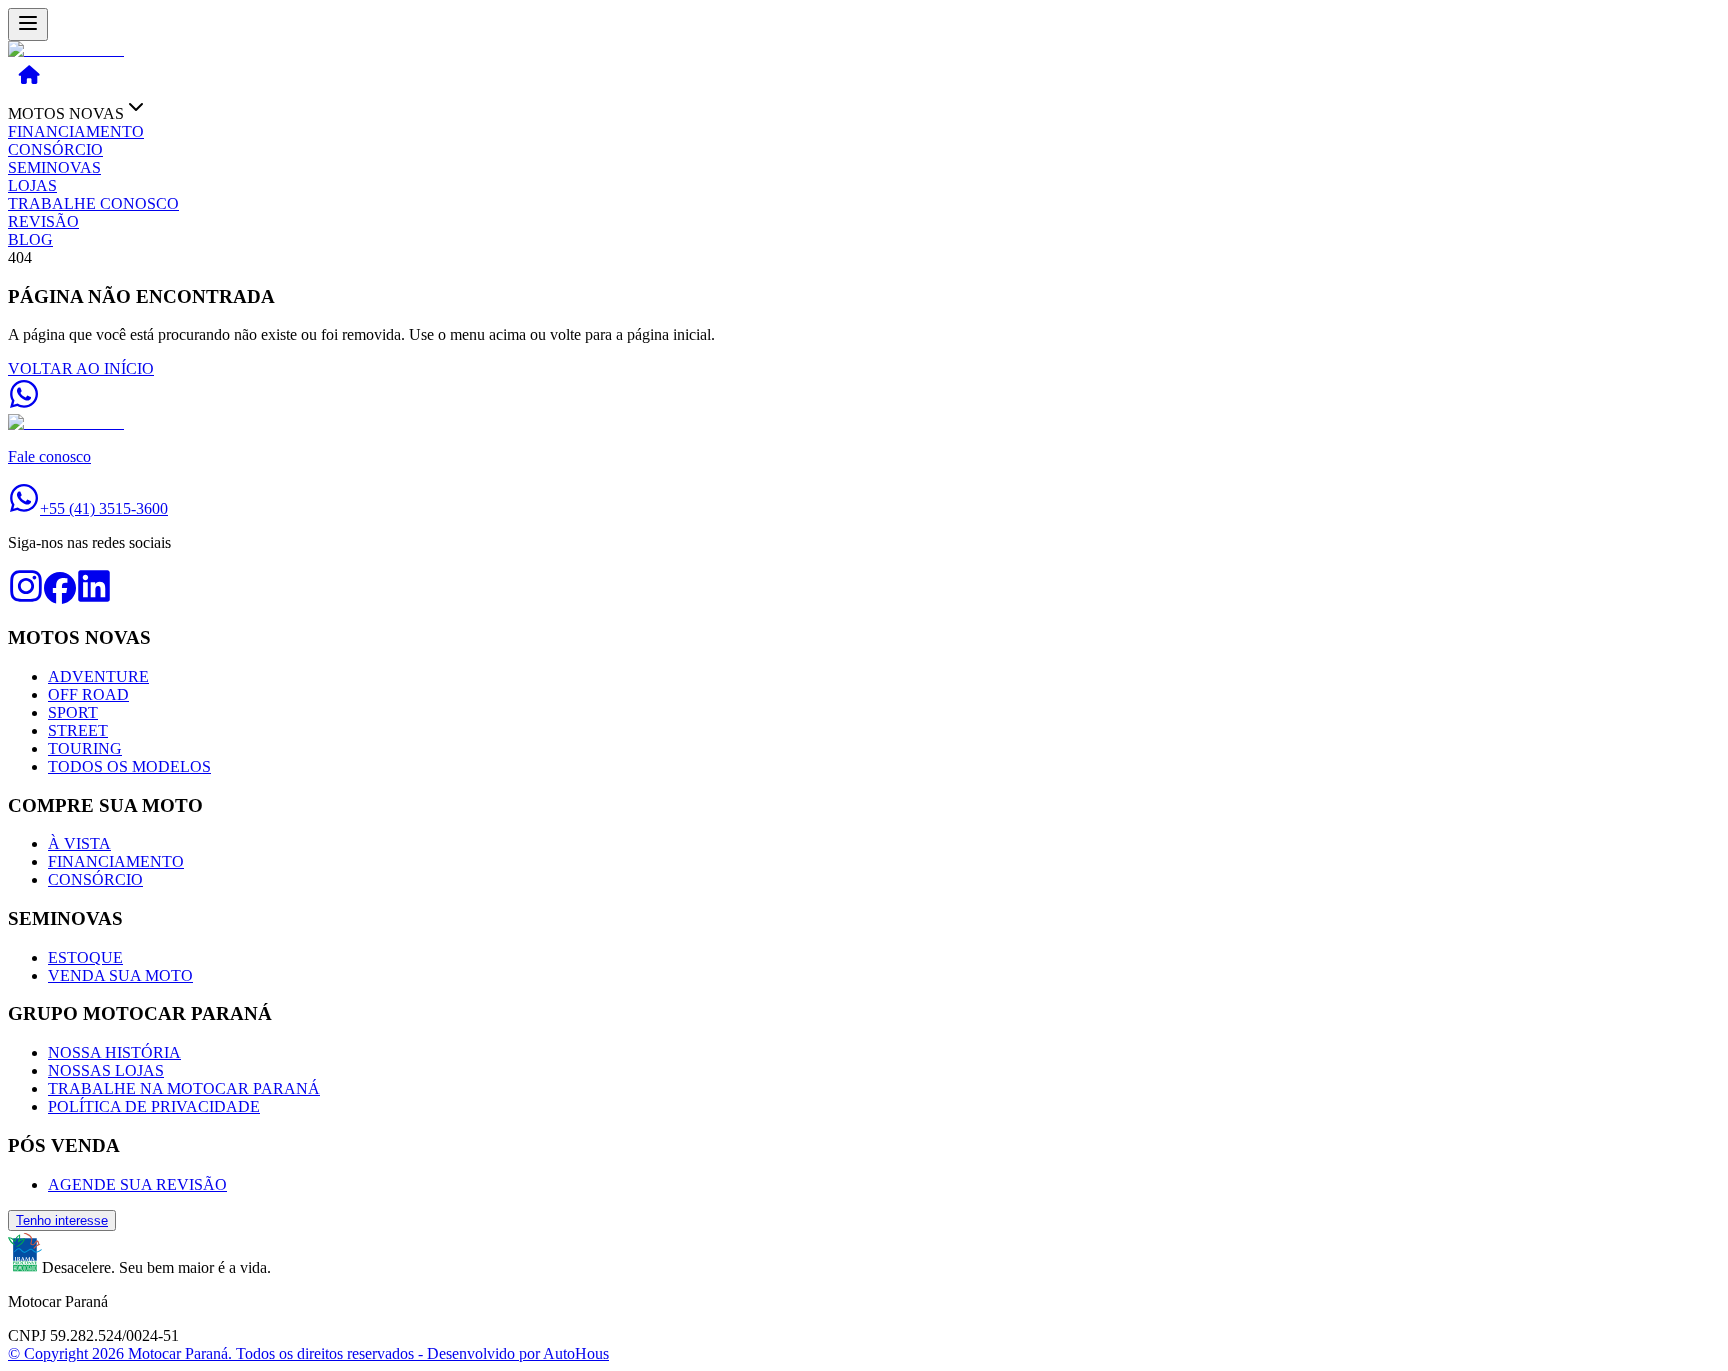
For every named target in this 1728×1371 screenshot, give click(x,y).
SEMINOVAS (54, 167)
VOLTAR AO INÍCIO (81, 368)
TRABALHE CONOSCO (93, 203)
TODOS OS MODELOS (129, 766)
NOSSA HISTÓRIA (114, 1052)
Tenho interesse (62, 1220)
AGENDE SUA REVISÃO (137, 1184)
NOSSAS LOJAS (106, 1070)
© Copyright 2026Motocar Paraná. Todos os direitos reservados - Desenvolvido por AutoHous (308, 1353)
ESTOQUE (85, 957)
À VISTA (79, 843)
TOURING (85, 748)
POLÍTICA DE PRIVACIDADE (154, 1106)
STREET (78, 730)
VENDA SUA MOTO (120, 975)
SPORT (73, 712)
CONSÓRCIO (55, 149)
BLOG (30, 239)
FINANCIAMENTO (76, 131)
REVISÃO (43, 221)
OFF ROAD (88, 694)
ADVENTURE (98, 676)
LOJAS (32, 185)
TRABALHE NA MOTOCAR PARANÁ (184, 1088)
